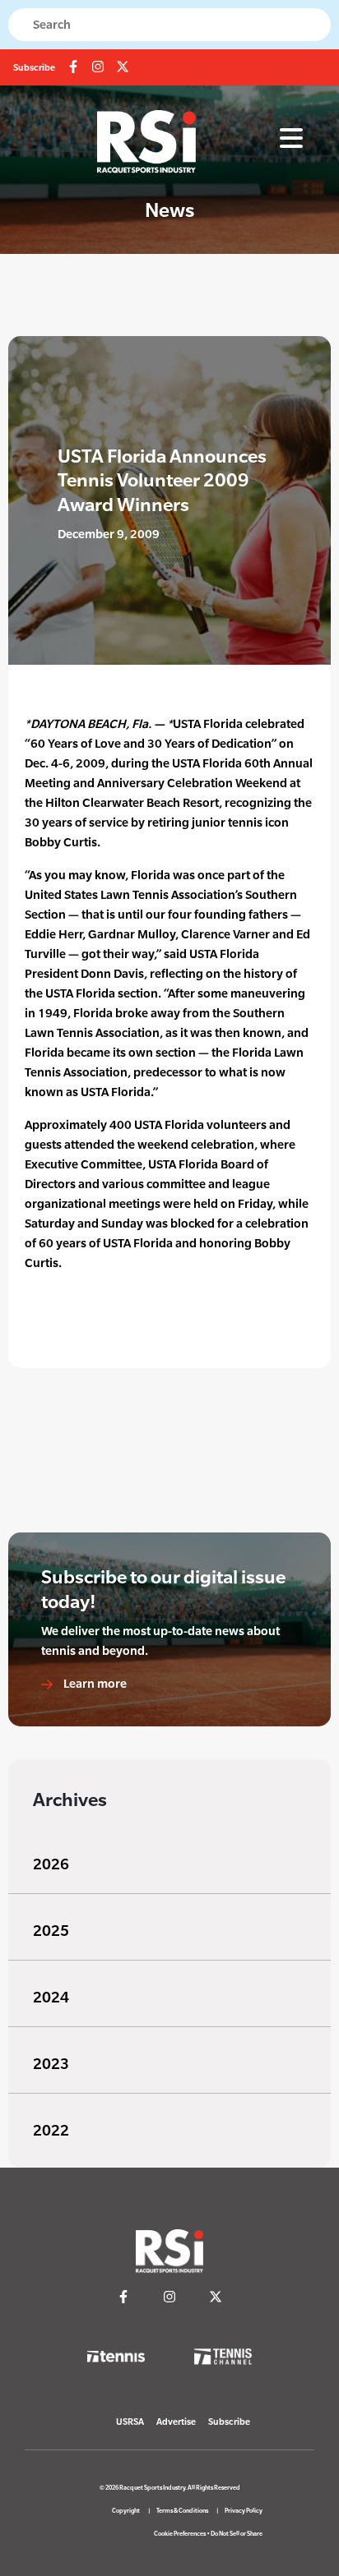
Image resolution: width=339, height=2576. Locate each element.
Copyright (126, 2511)
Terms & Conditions (182, 2511)
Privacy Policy (244, 2511)
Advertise (176, 2422)
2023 (51, 2064)
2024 (51, 1997)
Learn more (94, 1683)
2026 (51, 1864)
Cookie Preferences (180, 2534)
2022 (51, 2130)
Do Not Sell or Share (237, 2534)
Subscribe (34, 67)
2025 (51, 1931)
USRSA (130, 2422)
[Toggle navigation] (291, 139)
